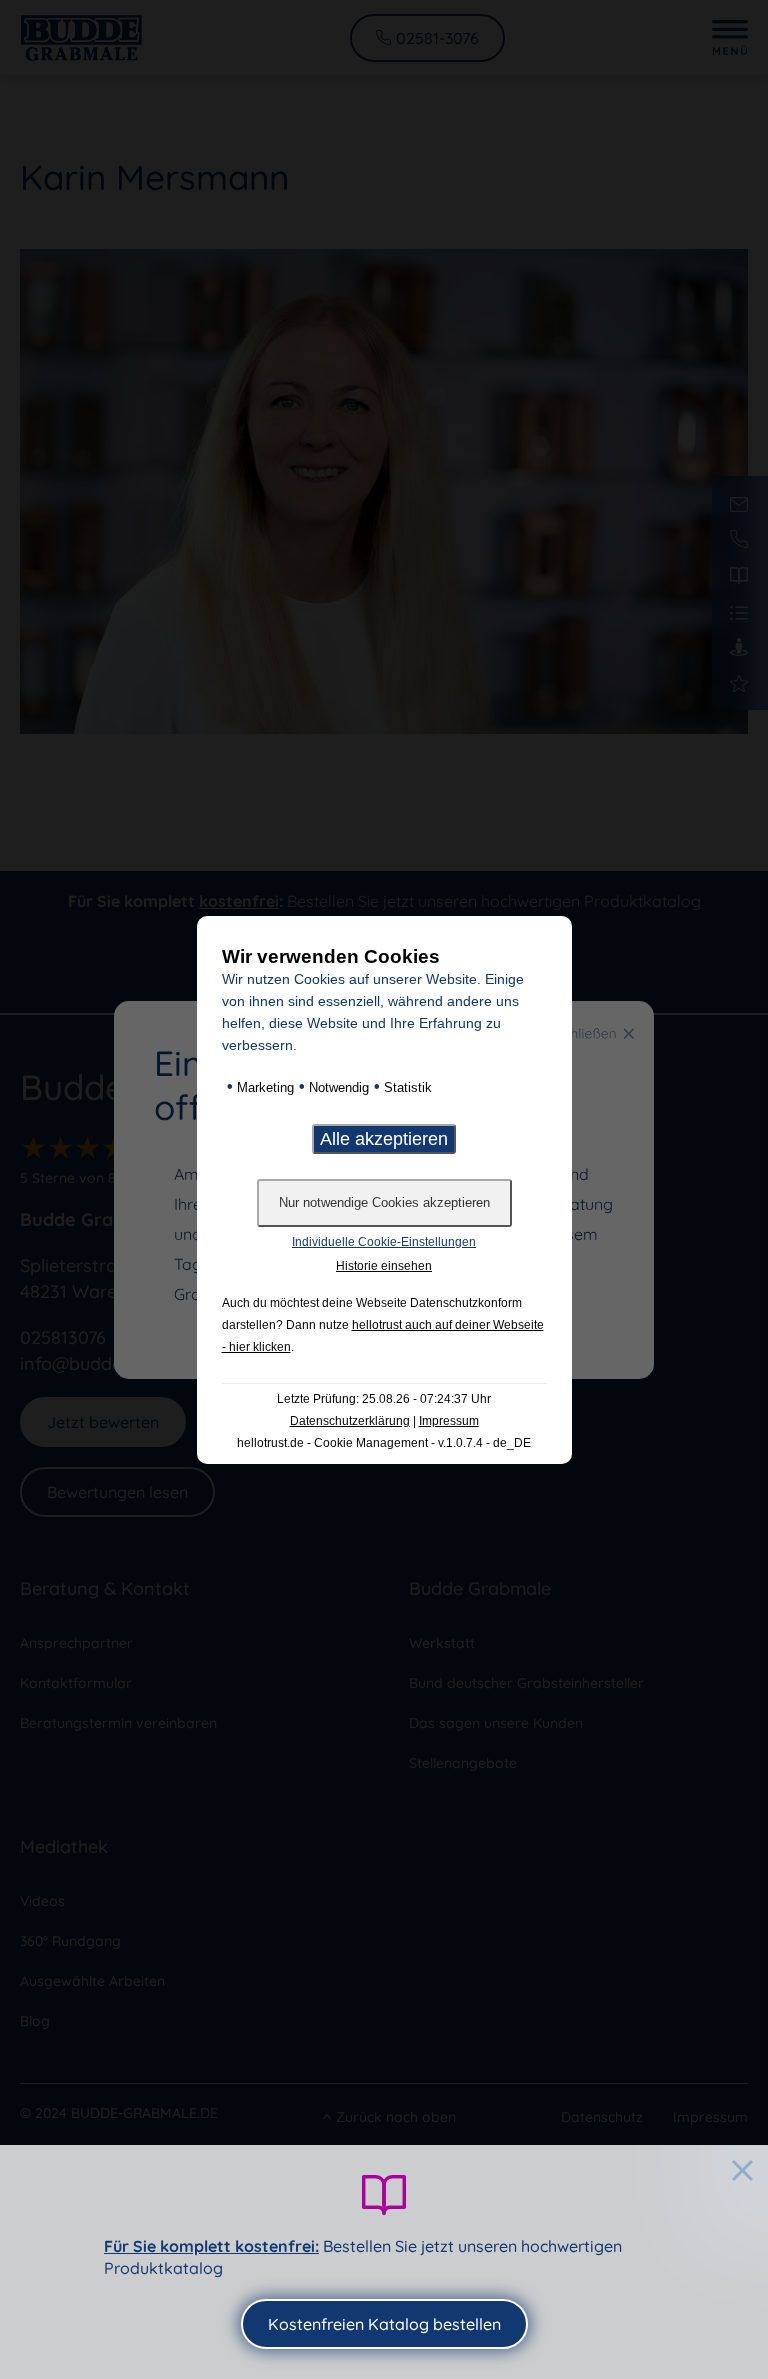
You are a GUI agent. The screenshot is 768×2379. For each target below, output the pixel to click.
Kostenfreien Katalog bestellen (384, 2324)
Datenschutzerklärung (350, 1421)
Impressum (449, 1421)
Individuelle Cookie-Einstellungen (384, 1242)
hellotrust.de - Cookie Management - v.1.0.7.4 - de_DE (384, 1443)
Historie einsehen (384, 1266)
